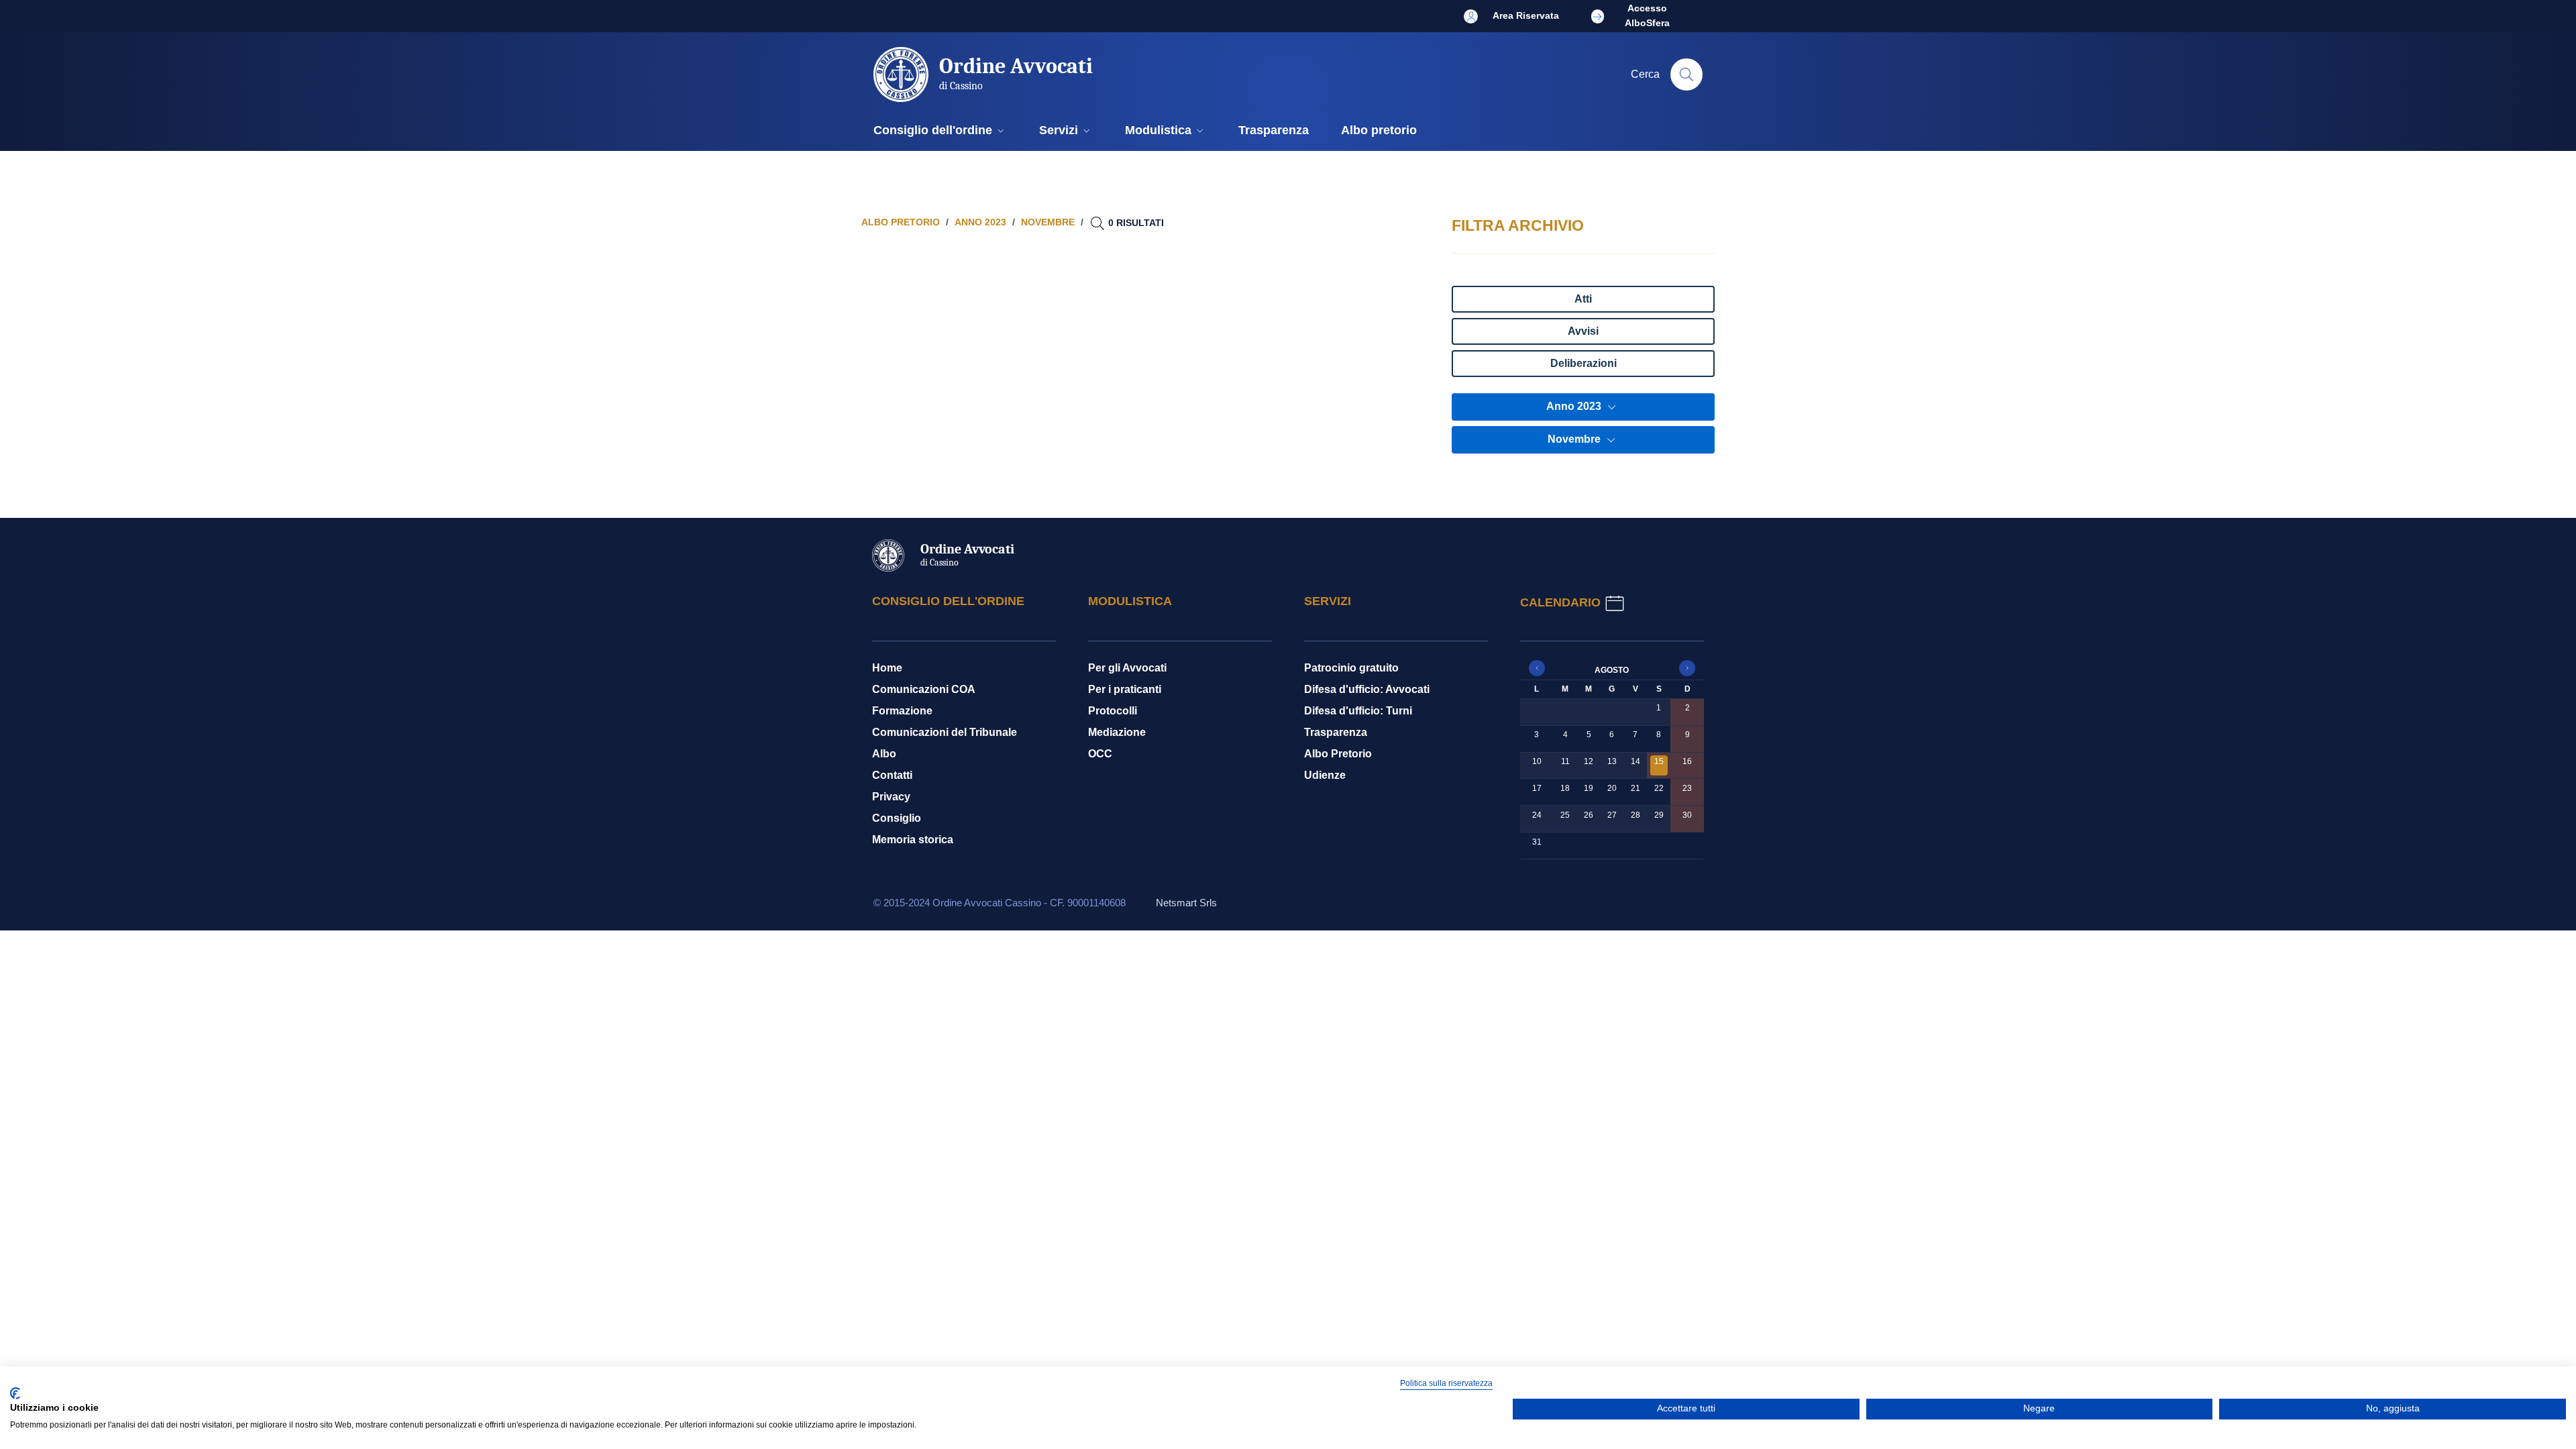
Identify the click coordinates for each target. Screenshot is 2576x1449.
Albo (884, 754)
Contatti (892, 775)
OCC (1100, 754)
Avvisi (1583, 331)
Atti (1583, 299)
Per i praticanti (1125, 689)
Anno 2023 (1575, 406)
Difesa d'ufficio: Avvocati (1367, 689)
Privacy (891, 797)
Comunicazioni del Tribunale (945, 732)
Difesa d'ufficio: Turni (1358, 711)
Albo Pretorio (1338, 754)
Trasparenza (1336, 732)
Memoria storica (913, 840)
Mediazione (1117, 732)
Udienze (1325, 775)
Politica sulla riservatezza (1446, 1383)
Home (887, 668)
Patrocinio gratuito (1351, 668)
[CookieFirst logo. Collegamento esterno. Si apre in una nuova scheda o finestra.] (15, 1393)
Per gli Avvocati (1127, 668)
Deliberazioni (1584, 363)
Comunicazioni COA (924, 689)
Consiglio (897, 818)
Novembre (1575, 439)
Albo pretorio (901, 222)
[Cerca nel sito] (1686, 74)
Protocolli (1113, 711)
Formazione (902, 711)
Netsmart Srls (1186, 903)
